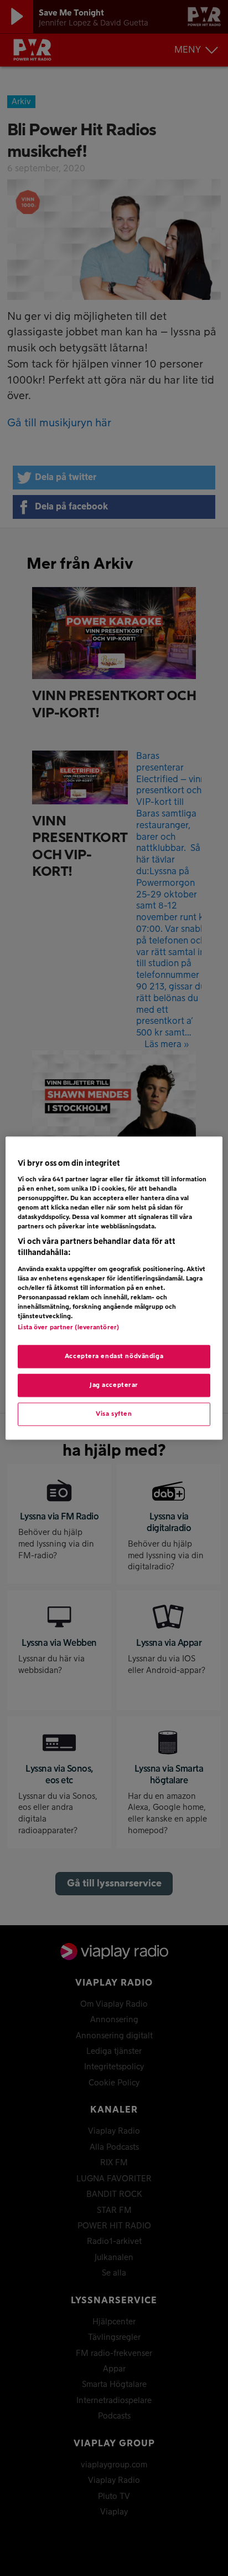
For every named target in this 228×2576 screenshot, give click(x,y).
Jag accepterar (114, 1385)
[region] (114, 1288)
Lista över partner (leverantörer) (68, 1327)
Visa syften (114, 1414)
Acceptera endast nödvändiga (114, 1356)
